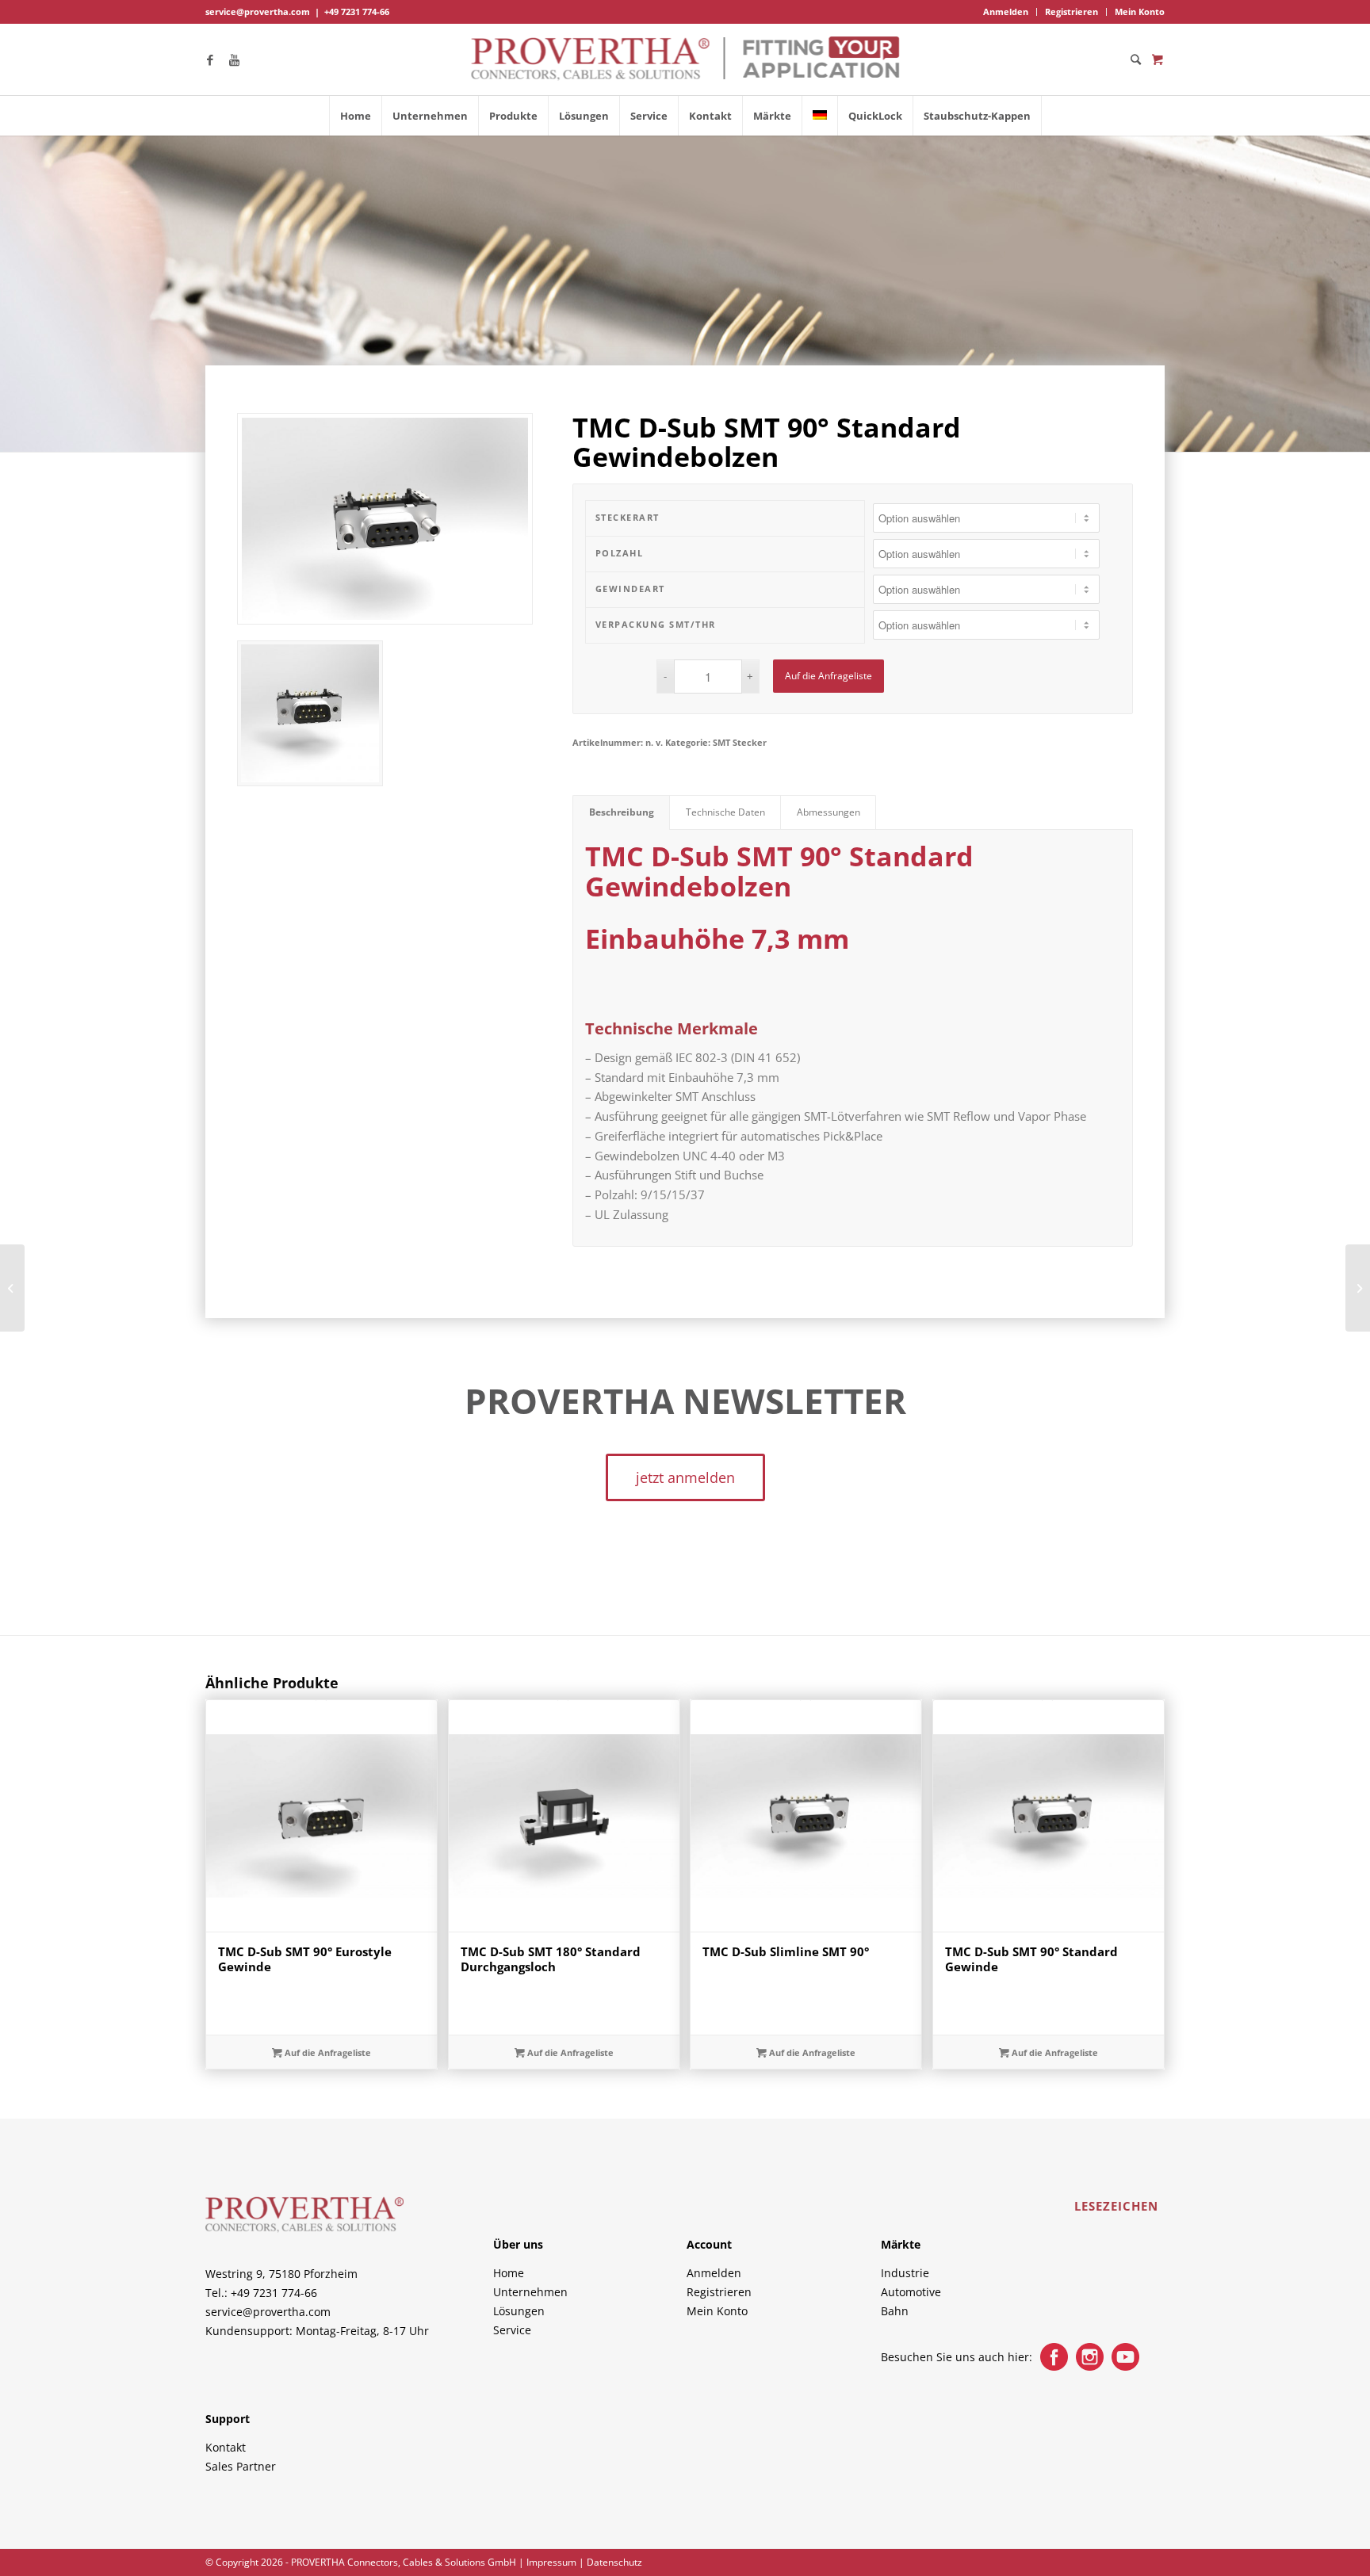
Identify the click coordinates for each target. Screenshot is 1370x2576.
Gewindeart (630, 589)
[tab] (621, 813)
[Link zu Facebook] (210, 59)
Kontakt (226, 2447)
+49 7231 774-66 (357, 11)
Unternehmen (530, 2292)
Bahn (895, 2311)
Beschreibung (622, 812)
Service (512, 2330)
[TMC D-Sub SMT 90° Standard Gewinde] (12, 1288)
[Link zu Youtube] (234, 59)
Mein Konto (1140, 11)
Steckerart (628, 517)
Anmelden (1006, 11)
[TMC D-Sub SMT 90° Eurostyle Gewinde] (1358, 1288)
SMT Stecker (740, 742)
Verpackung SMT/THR (656, 624)
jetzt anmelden (685, 1477)
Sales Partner (241, 2466)
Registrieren (1072, 11)
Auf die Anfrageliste (829, 676)
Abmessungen (829, 812)
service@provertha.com (258, 11)
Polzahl (620, 553)
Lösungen (519, 2311)
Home (509, 2273)
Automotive (911, 2292)
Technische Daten (725, 812)
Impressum (551, 2562)
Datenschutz (614, 2562)
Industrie (905, 2273)
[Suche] (1131, 59)
